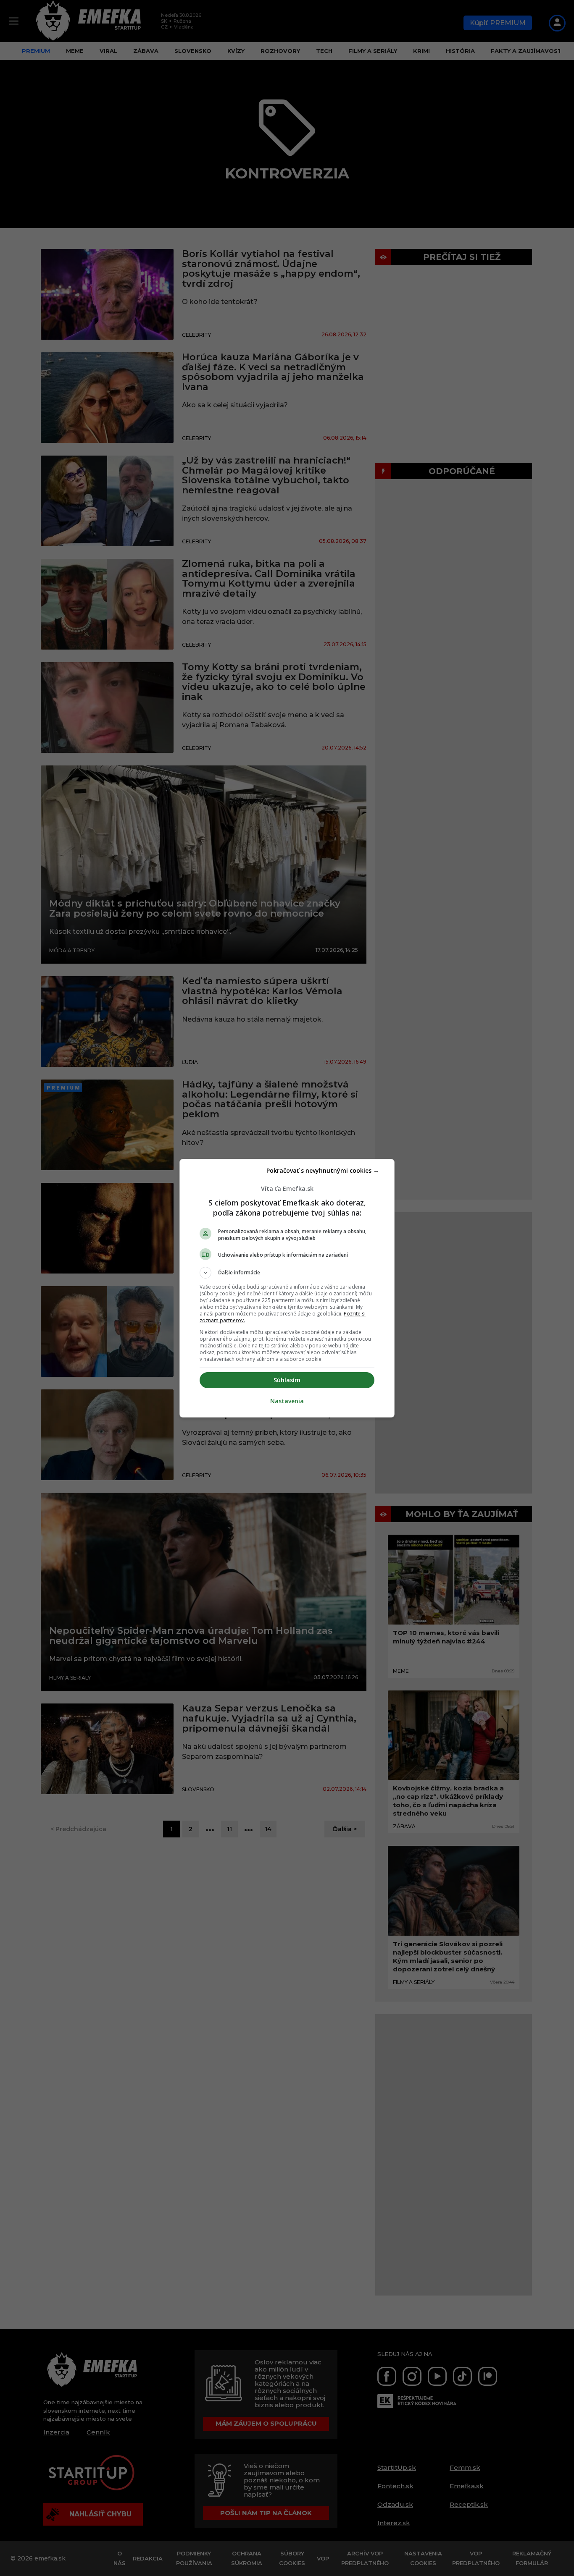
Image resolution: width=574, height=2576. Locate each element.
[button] (287, 1273)
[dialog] (287, 1288)
